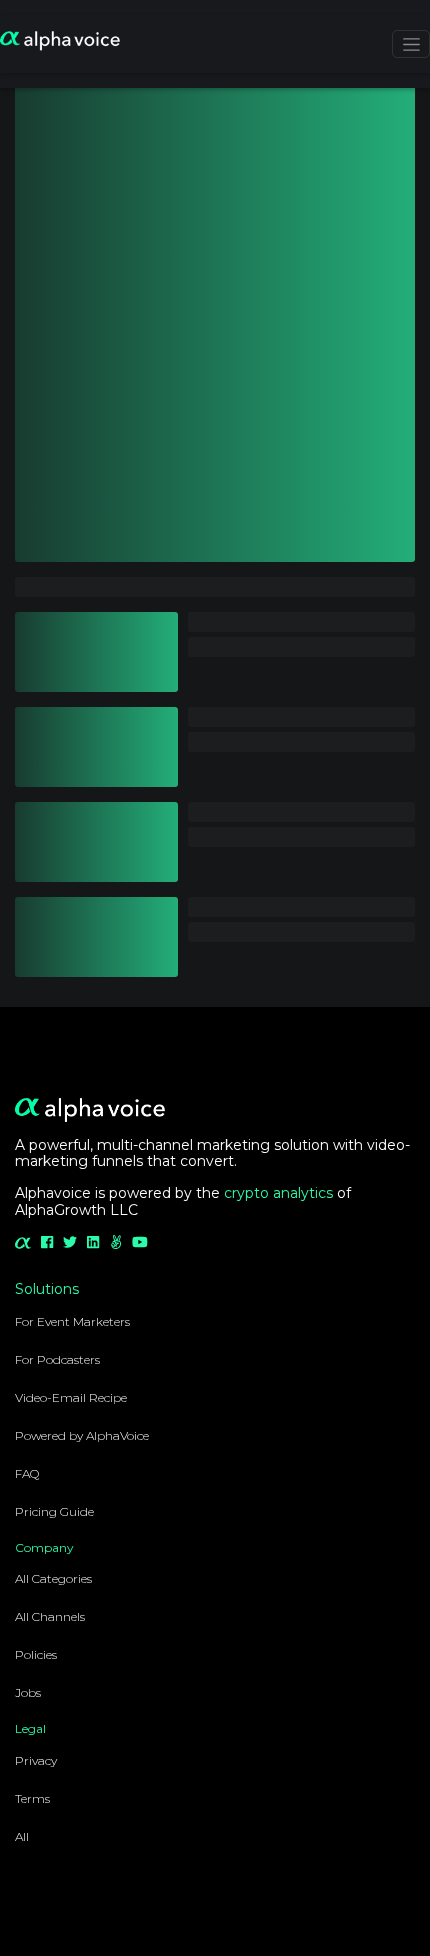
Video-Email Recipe (71, 1397)
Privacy (36, 1760)
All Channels (50, 1616)
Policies (36, 1654)
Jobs (28, 1692)
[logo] (60, 42)
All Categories (53, 1578)
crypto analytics (278, 1193)
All (22, 1836)
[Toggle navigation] (411, 44)
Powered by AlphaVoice (82, 1435)
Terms (32, 1798)
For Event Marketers (72, 1321)
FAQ (27, 1473)
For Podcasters (57, 1359)
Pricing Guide (54, 1511)
